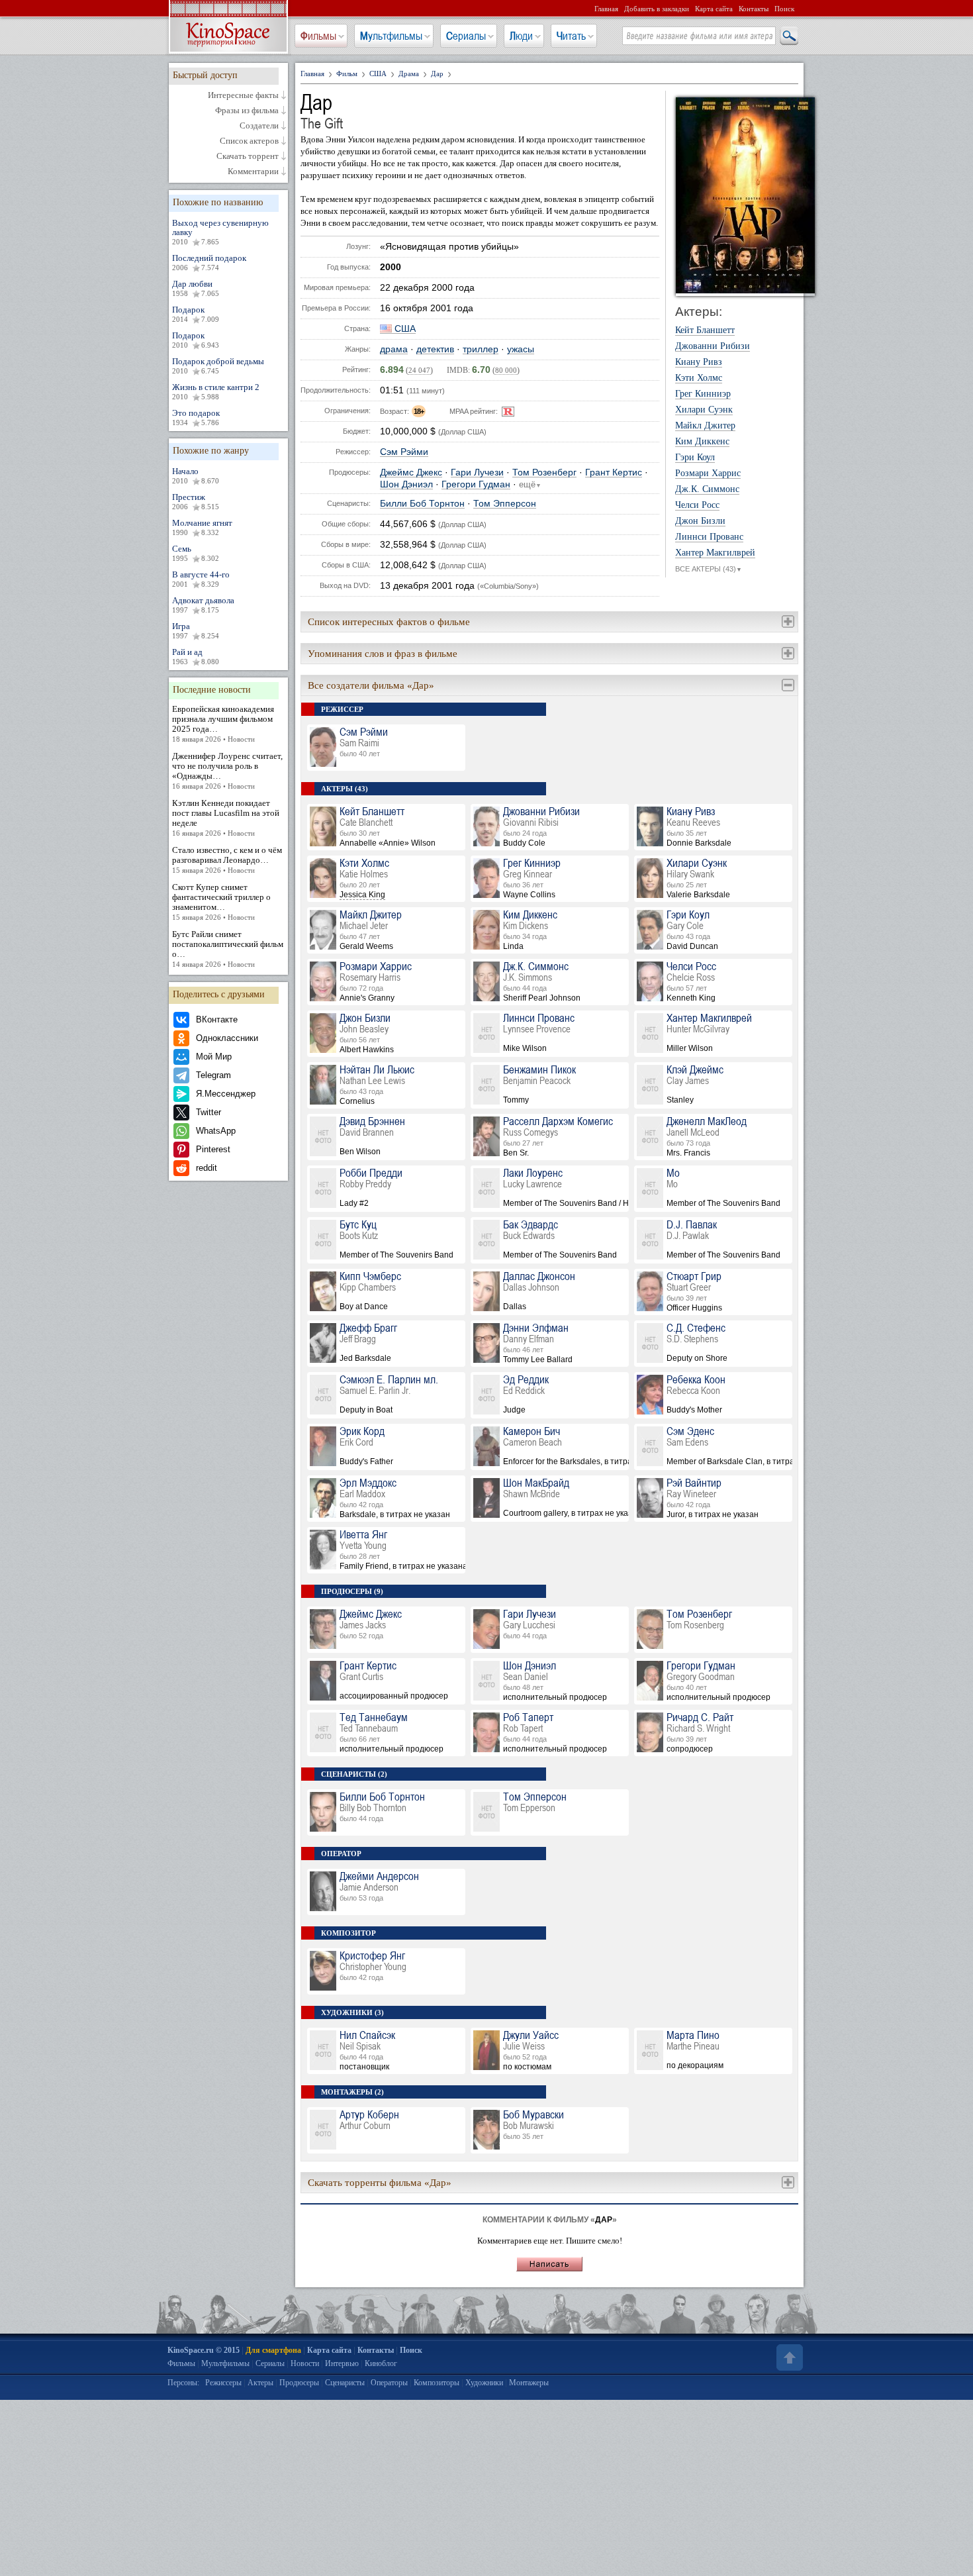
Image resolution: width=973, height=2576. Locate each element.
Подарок (196, 314)
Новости (305, 2363)
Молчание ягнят (202, 527)
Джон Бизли (700, 521)
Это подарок (196, 417)
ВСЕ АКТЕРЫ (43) (709, 569)
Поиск (784, 9)
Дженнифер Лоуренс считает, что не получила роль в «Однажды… (227, 770)
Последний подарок (209, 262)
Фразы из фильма (247, 111)
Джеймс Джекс (411, 472)
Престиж (196, 501)
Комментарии (253, 172)
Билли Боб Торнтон (422, 504)
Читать (571, 36)
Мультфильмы (391, 36)
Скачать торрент (248, 156)
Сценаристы (345, 2383)
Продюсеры (299, 2383)
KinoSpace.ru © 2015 (204, 2350)
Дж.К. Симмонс (707, 489)
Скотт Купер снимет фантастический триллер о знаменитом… (221, 902)
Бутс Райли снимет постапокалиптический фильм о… (228, 949)
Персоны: (183, 2383)
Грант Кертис (614, 472)
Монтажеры (529, 2383)
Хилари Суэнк (704, 410)
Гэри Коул (695, 458)
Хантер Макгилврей (715, 553)
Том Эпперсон (505, 504)
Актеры (260, 2383)
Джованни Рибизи (713, 346)
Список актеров (249, 141)
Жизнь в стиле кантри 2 (216, 391)
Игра (196, 630)
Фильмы (318, 36)
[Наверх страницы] (788, 2357)
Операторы (389, 2383)
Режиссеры (223, 2383)
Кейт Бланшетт (705, 330)
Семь (196, 553)
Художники (484, 2383)
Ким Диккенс (702, 442)
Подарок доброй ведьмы (218, 366)
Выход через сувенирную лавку (220, 232)
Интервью (342, 2363)
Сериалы (466, 36)
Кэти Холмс (699, 378)
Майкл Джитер (705, 426)
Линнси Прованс (709, 537)
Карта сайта (714, 9)
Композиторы (437, 2383)
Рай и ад (196, 656)
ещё (530, 485)
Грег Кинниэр (703, 394)
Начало (196, 475)
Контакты (754, 9)
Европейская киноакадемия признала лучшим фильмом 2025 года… (223, 723)
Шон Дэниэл (406, 484)
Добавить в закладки (657, 9)
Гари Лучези (477, 472)
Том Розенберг (544, 472)
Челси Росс (697, 505)
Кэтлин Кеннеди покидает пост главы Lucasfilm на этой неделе (226, 817)
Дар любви (196, 288)
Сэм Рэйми (404, 452)
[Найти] (788, 36)
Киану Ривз (699, 362)
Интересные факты (243, 95)
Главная (606, 9)
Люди (521, 36)
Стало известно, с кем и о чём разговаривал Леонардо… (227, 860)
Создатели (259, 126)
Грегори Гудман (476, 484)
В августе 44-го (201, 579)
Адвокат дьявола (203, 605)
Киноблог (381, 2363)
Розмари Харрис (708, 473)
